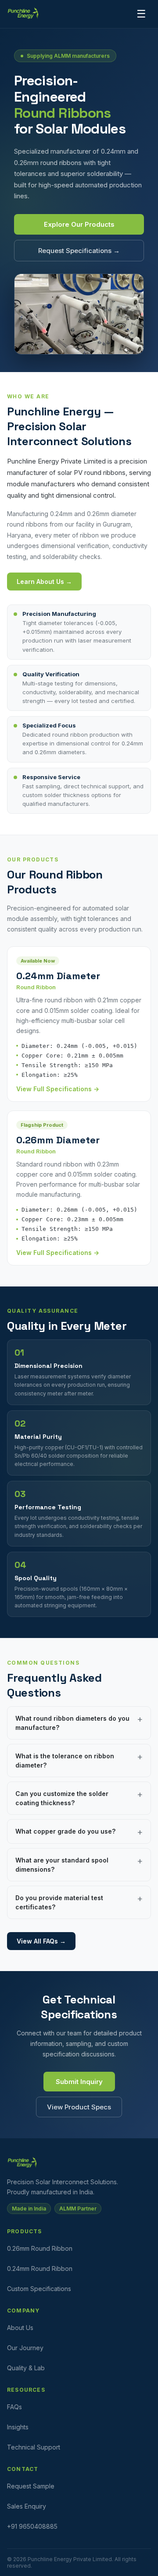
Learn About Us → (44, 582)
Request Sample (31, 2486)
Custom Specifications (39, 2289)
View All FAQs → (41, 1941)
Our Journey (25, 2348)
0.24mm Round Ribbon (40, 2268)
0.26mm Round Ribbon (40, 2248)
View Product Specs (79, 2107)
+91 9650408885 (32, 2526)
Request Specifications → (79, 251)
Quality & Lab (26, 2368)
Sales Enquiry (27, 2506)
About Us (20, 2328)
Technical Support (34, 2447)
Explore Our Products (79, 224)
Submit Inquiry (79, 2082)
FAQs (14, 2407)
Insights (18, 2427)
